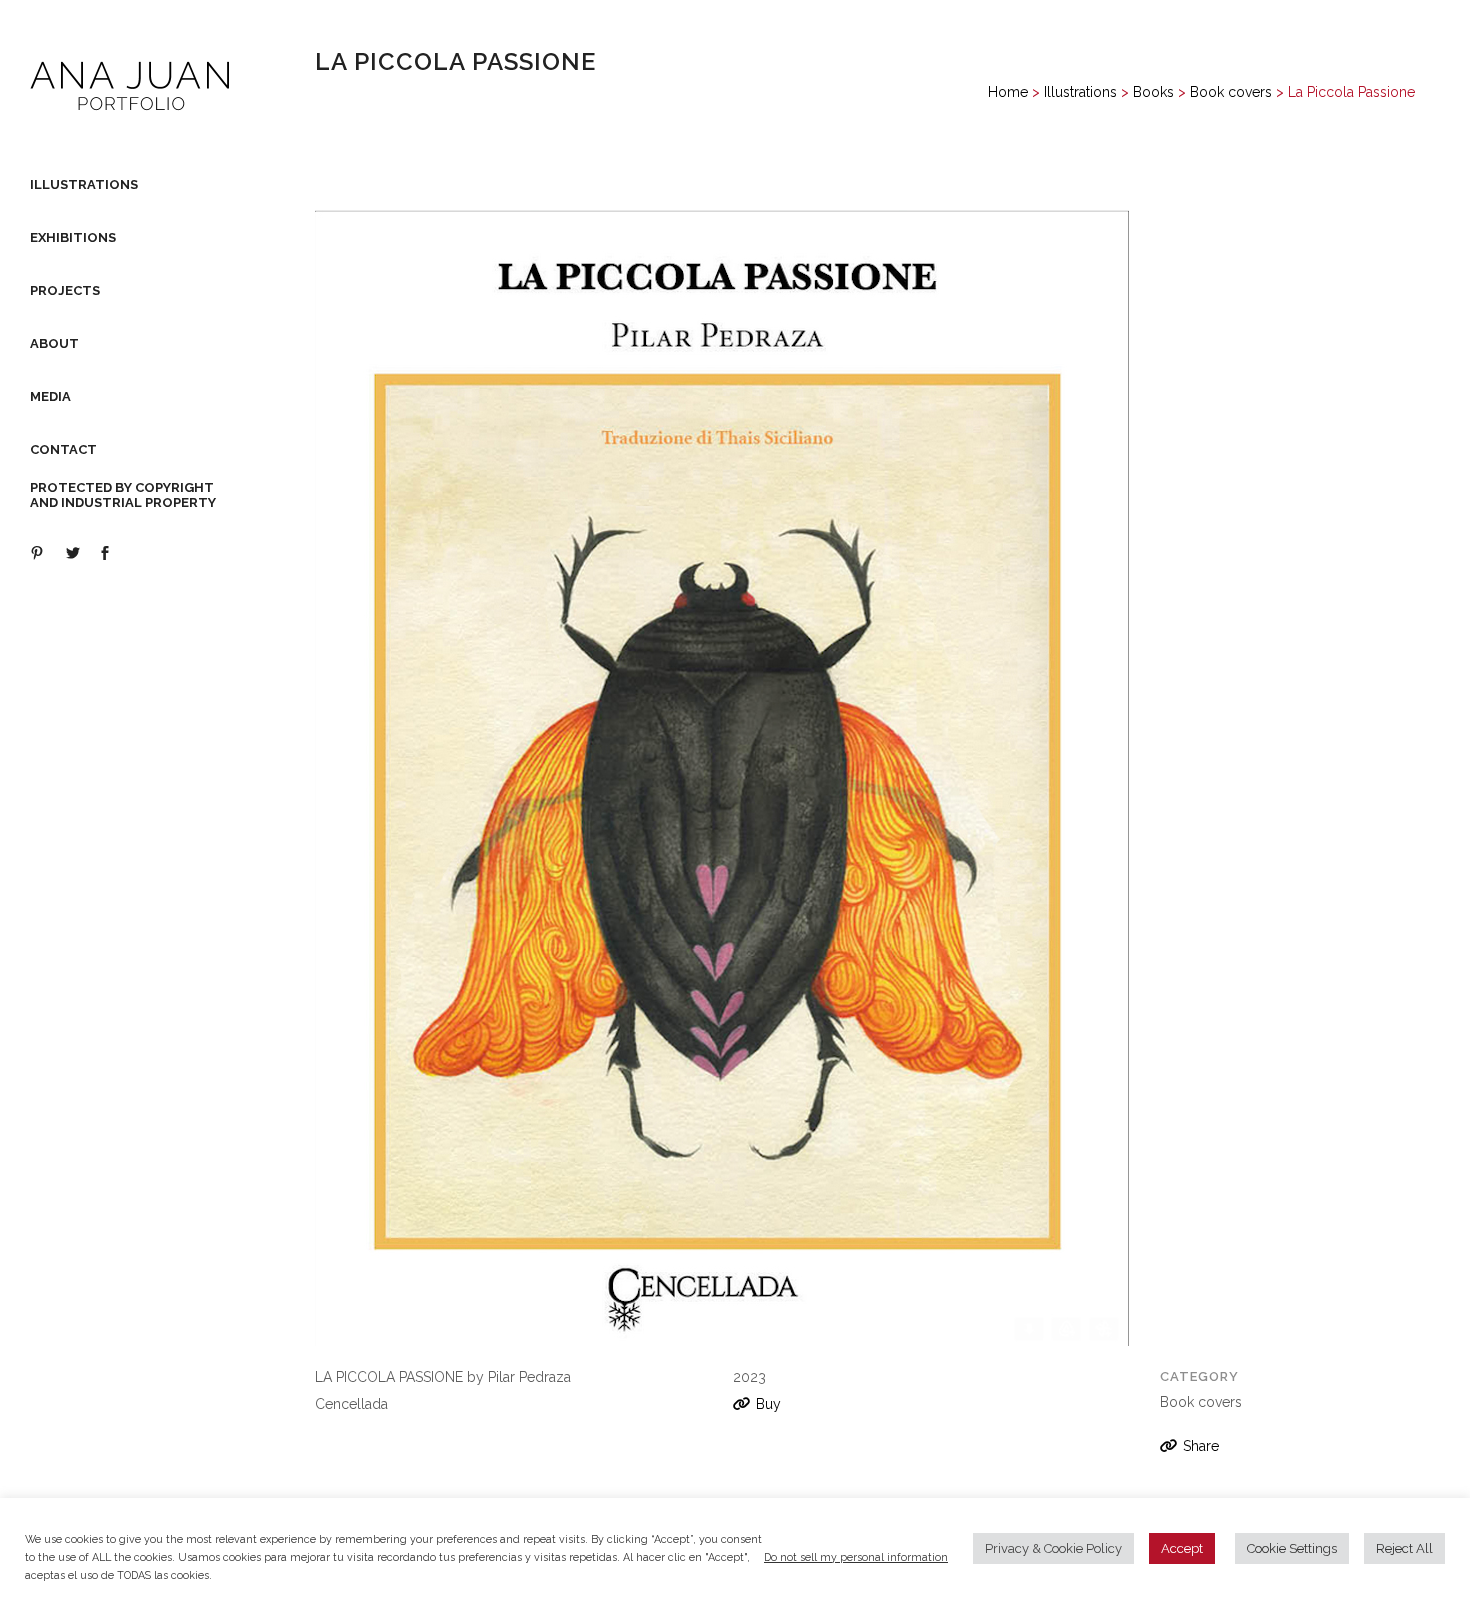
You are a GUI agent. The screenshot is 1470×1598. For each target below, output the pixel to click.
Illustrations (1080, 92)
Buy (768, 1404)
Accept (1182, 1548)
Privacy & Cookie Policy (1053, 1548)
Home (1008, 92)
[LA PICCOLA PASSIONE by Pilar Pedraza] (722, 786)
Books (1153, 92)
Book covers (1231, 92)
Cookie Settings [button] (1292, 1548)
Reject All (1404, 1548)
